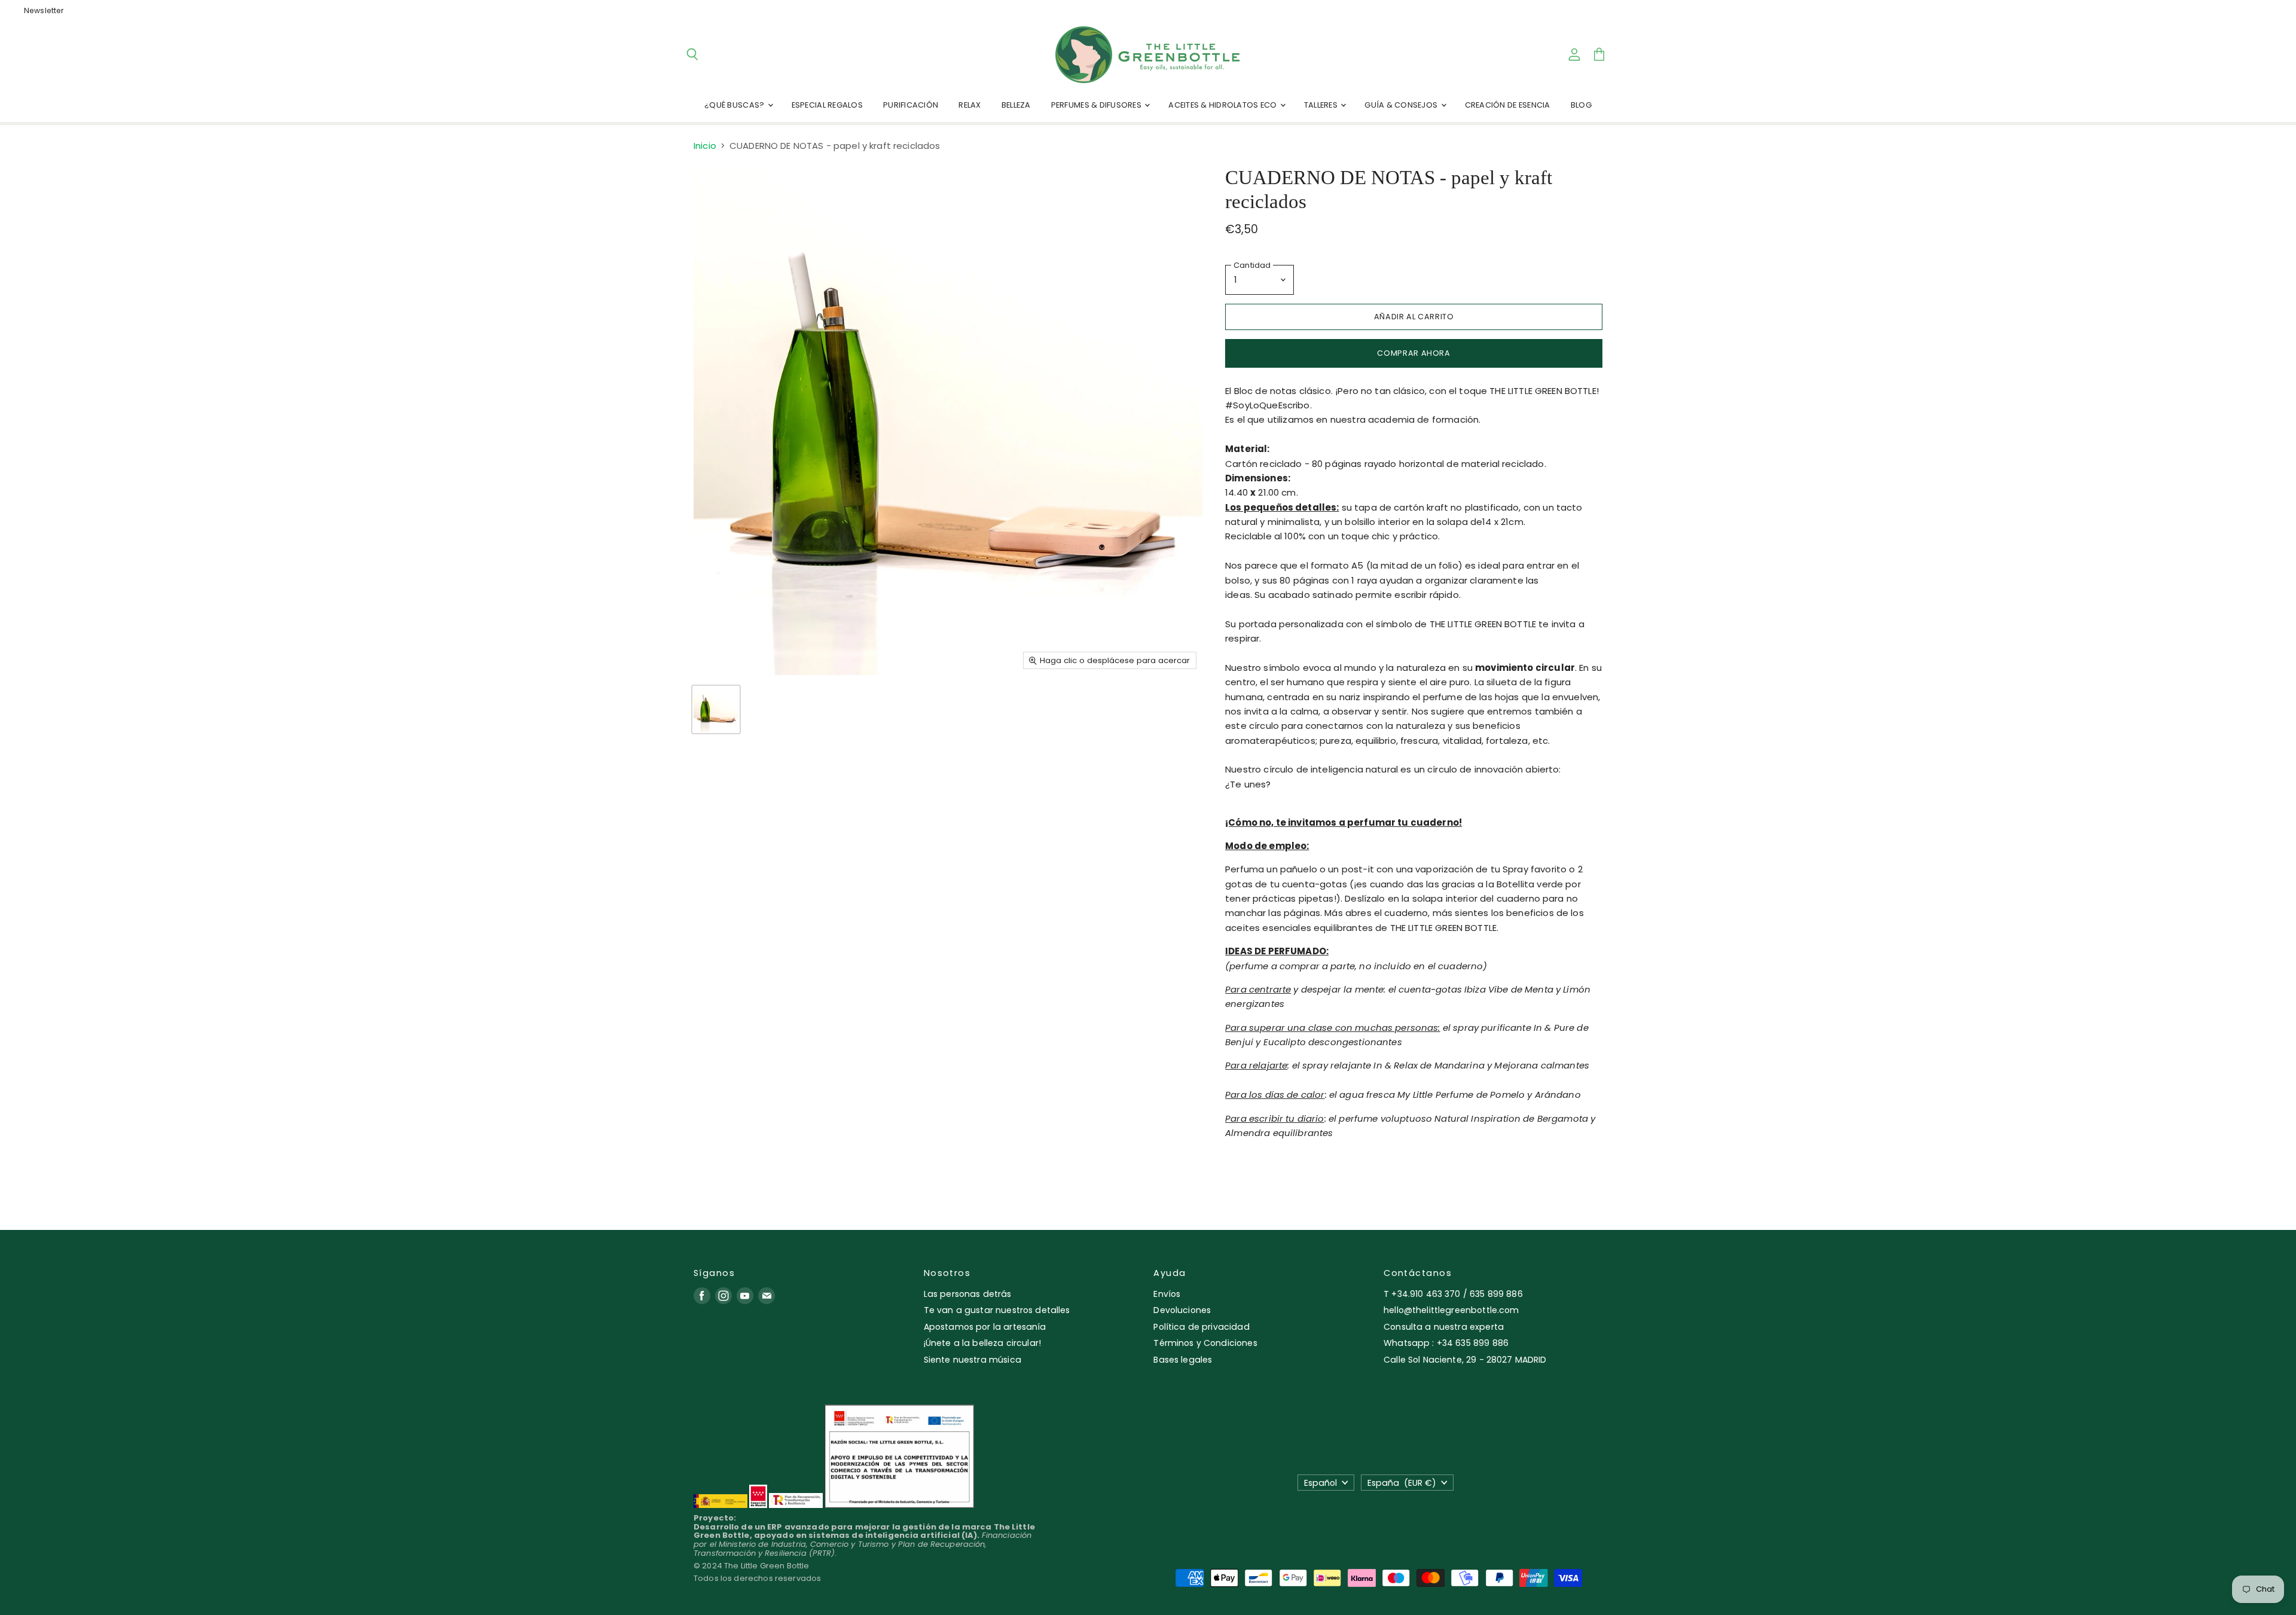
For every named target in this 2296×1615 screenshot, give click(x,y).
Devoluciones (1182, 1310)
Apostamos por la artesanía (985, 1327)
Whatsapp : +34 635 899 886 (1446, 1343)
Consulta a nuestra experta (1444, 1327)
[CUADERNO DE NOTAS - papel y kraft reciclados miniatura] (716, 709)
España (1402, 1483)
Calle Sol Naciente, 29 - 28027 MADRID (1465, 1360)
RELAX (970, 105)
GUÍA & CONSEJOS (1402, 105)
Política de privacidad (1201, 1327)
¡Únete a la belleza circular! (982, 1343)
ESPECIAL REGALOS (827, 105)
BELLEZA (1016, 105)
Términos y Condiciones (1205, 1343)
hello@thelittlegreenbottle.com (1451, 1310)
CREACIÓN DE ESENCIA (1508, 105)
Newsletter (44, 11)
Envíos (1167, 1294)
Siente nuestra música (973, 1360)
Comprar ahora (1413, 353)
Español (1320, 1483)
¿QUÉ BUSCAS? (735, 105)
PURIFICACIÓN (911, 105)
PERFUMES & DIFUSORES (1097, 105)
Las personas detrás (968, 1294)
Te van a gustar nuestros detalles (997, 1310)
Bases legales (1183, 1360)
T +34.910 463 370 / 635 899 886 (1453, 1294)
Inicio (705, 146)
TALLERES (1322, 105)
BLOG (1581, 105)
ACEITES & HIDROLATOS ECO (1223, 105)
